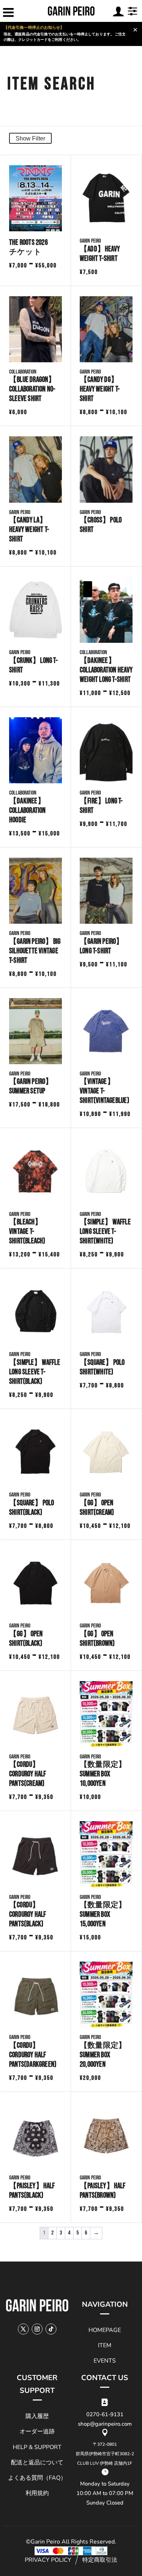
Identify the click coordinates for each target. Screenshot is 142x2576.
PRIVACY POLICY (48, 2560)
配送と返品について (37, 2463)
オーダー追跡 (37, 2432)
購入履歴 (37, 2416)
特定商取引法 (100, 2560)
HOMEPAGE (105, 2330)
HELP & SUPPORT (37, 2447)
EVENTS (105, 2361)
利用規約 (37, 2493)
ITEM (105, 2345)
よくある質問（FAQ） (37, 2478)
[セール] (106, 610)
